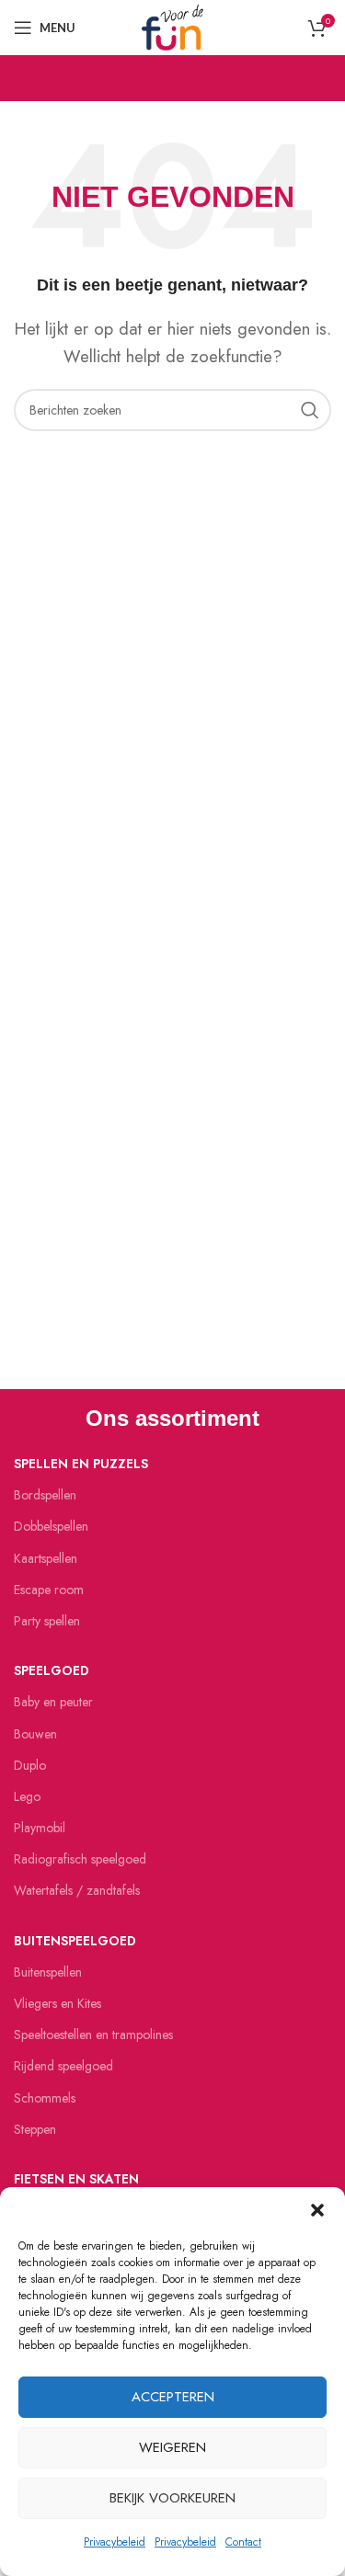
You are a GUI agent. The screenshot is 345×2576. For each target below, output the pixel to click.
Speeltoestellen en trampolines (93, 2035)
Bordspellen (45, 1495)
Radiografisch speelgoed (80, 1859)
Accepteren (173, 2397)
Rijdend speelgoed (63, 2066)
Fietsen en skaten (76, 2179)
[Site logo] (172, 26)
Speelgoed (52, 1670)
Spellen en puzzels (81, 1464)
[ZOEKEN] (310, 410)
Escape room (49, 1590)
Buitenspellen (48, 1972)
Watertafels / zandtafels (77, 1890)
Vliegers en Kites (57, 2003)
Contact (243, 2542)
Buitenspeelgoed (75, 1941)
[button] (317, 2210)
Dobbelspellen (51, 1526)
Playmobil (40, 1828)
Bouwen (35, 1734)
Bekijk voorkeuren (172, 2498)
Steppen (35, 2129)
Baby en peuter (53, 1702)
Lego (27, 1796)
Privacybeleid (115, 2542)
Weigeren (172, 2447)
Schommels (45, 2098)
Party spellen (47, 1621)
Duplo (30, 1765)
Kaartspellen (46, 1558)
